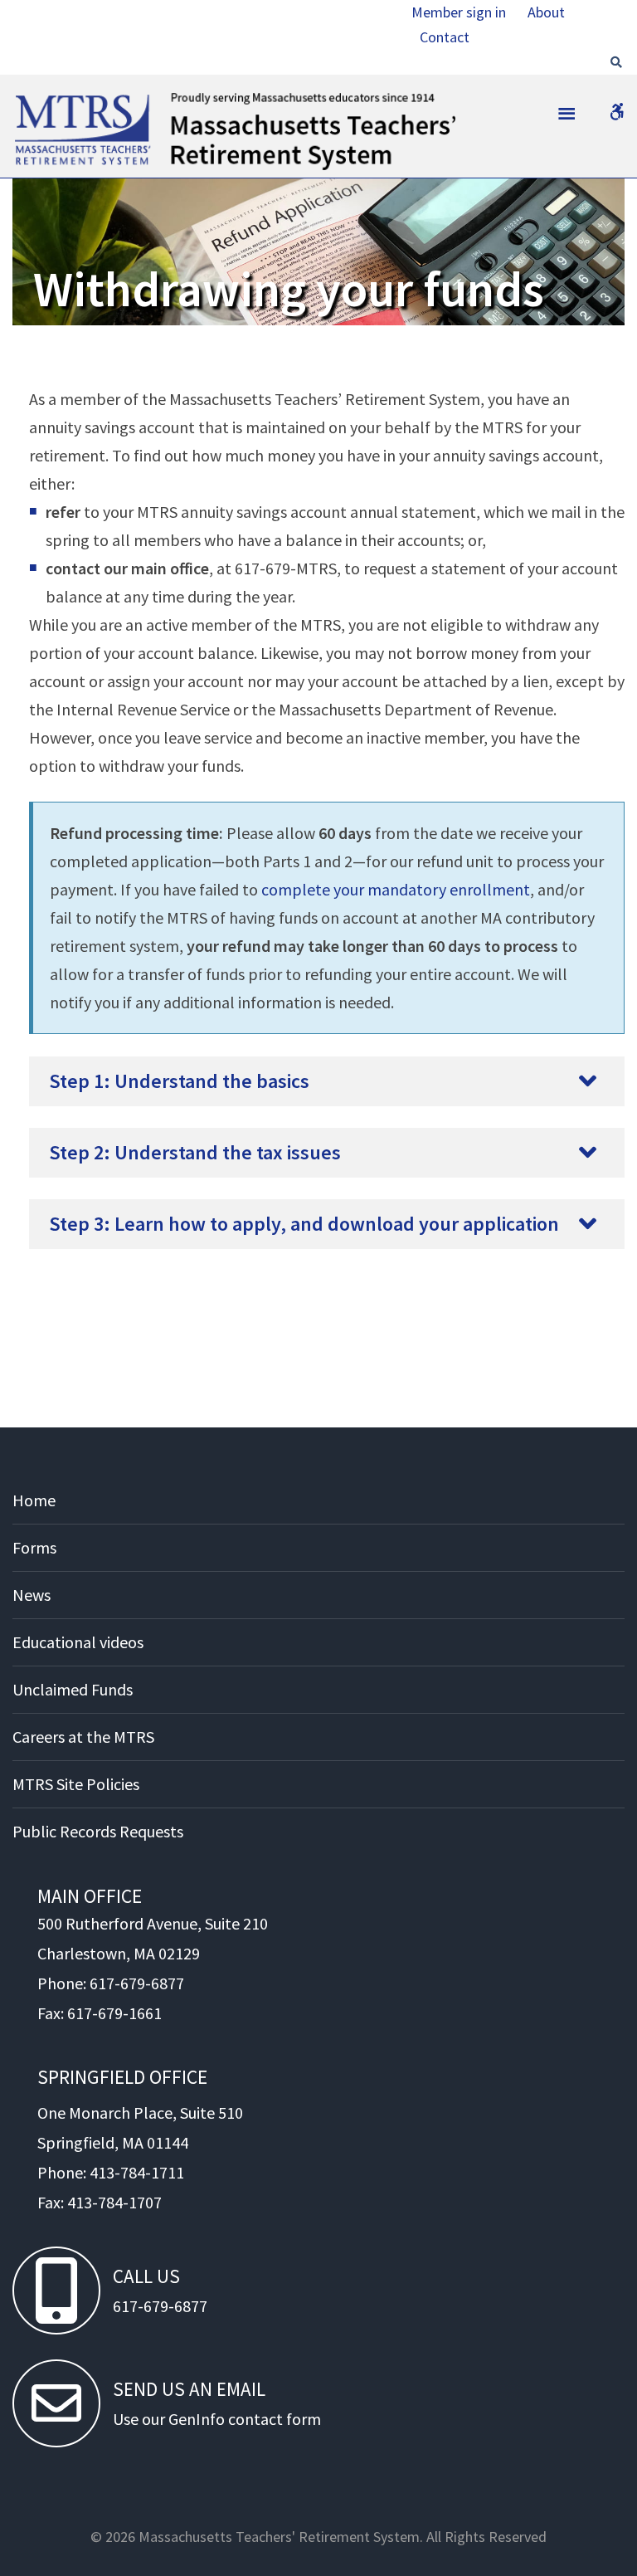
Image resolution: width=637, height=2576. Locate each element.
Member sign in (459, 12)
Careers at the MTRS (83, 1737)
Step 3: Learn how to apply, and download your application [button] (304, 1224)
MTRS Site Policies (76, 1784)
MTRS (34, 100)
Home (34, 1500)
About (546, 12)
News (32, 1595)
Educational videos (78, 1642)
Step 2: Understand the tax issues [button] (195, 1152)
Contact (445, 37)
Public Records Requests (98, 1831)
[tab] (327, 1081)
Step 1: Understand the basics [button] (179, 1081)
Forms (34, 1547)
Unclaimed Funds (73, 1689)
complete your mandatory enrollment (396, 889)
